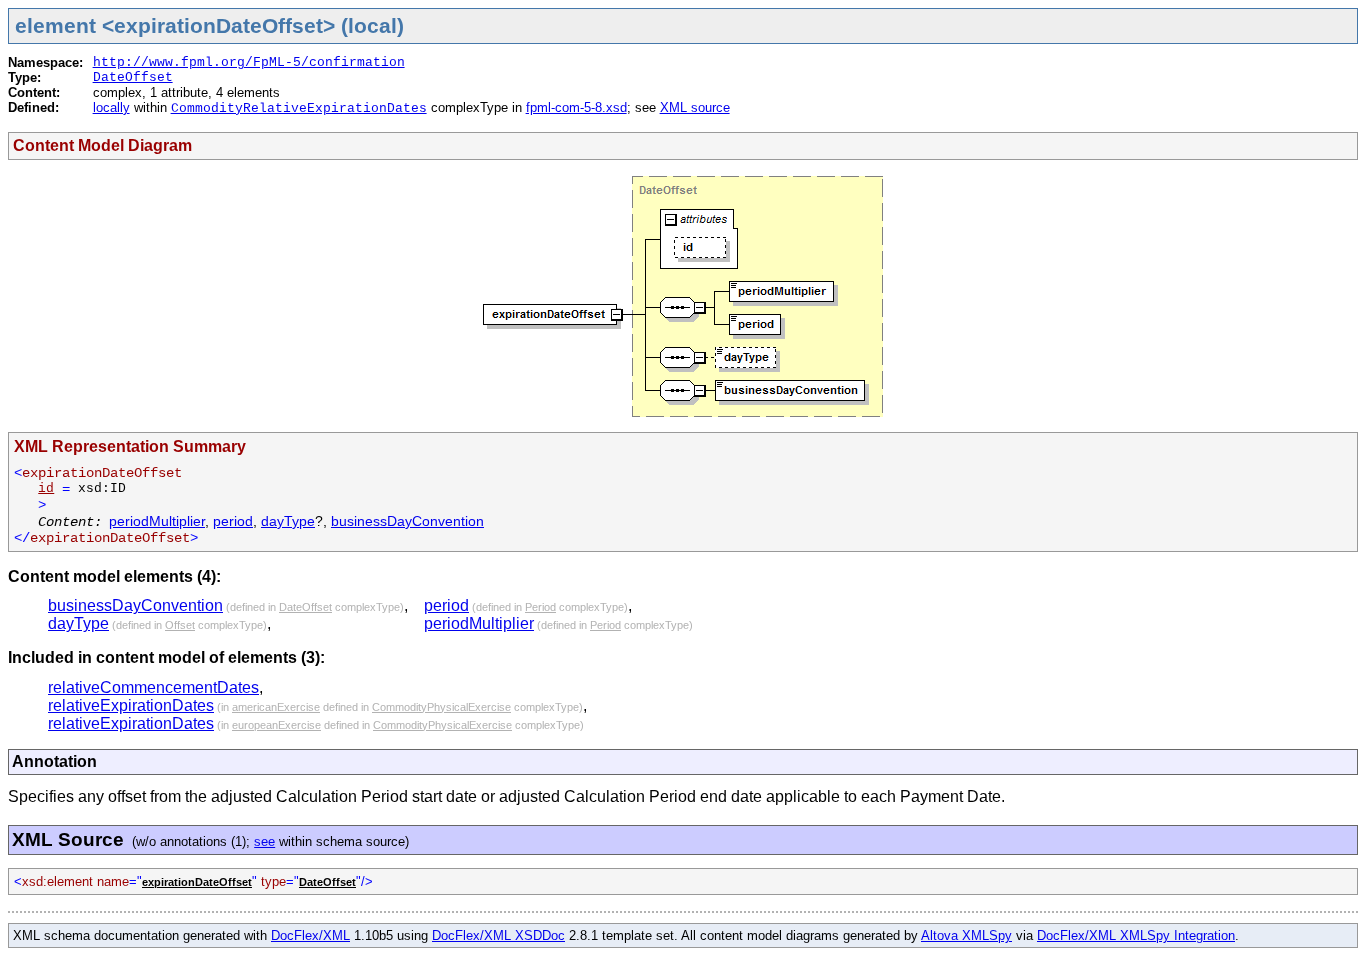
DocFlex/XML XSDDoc (498, 935)
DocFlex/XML (310, 935)
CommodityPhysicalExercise (441, 707)
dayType (288, 521)
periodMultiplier (157, 521)
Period (540, 607)
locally (111, 107)
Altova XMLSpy (966, 935)
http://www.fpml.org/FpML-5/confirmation (249, 62)
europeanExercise (276, 725)
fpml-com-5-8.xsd (576, 107)
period (233, 521)
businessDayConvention (407, 521)
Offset (180, 625)
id (46, 488)
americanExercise (276, 707)
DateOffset (133, 77)
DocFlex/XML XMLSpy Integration (1136, 935)
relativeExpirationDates (131, 705)
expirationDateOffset (197, 882)
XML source (695, 107)
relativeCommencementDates (153, 687)
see (264, 841)
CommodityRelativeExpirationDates (299, 108)
